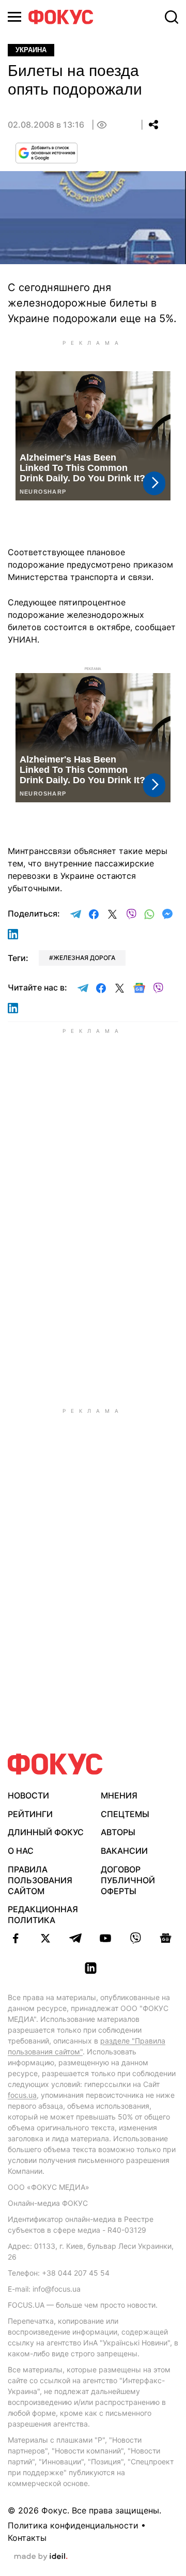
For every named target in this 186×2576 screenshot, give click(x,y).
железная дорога (84, 958)
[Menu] (14, 17)
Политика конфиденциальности (73, 2525)
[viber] (135, 1938)
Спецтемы (125, 1814)
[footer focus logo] (55, 1764)
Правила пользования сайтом (40, 1880)
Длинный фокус (46, 1832)
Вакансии (124, 1851)
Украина (31, 50)
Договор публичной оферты (128, 1880)
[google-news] (165, 1938)
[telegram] (75, 1938)
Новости (28, 1795)
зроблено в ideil (41, 2557)
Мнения (119, 1795)
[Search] (172, 17)
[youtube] (105, 1938)
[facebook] (16, 1938)
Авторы (118, 1832)
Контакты (27, 2538)
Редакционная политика (43, 1915)
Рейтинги (30, 1814)
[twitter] (45, 1938)
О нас (21, 1851)
